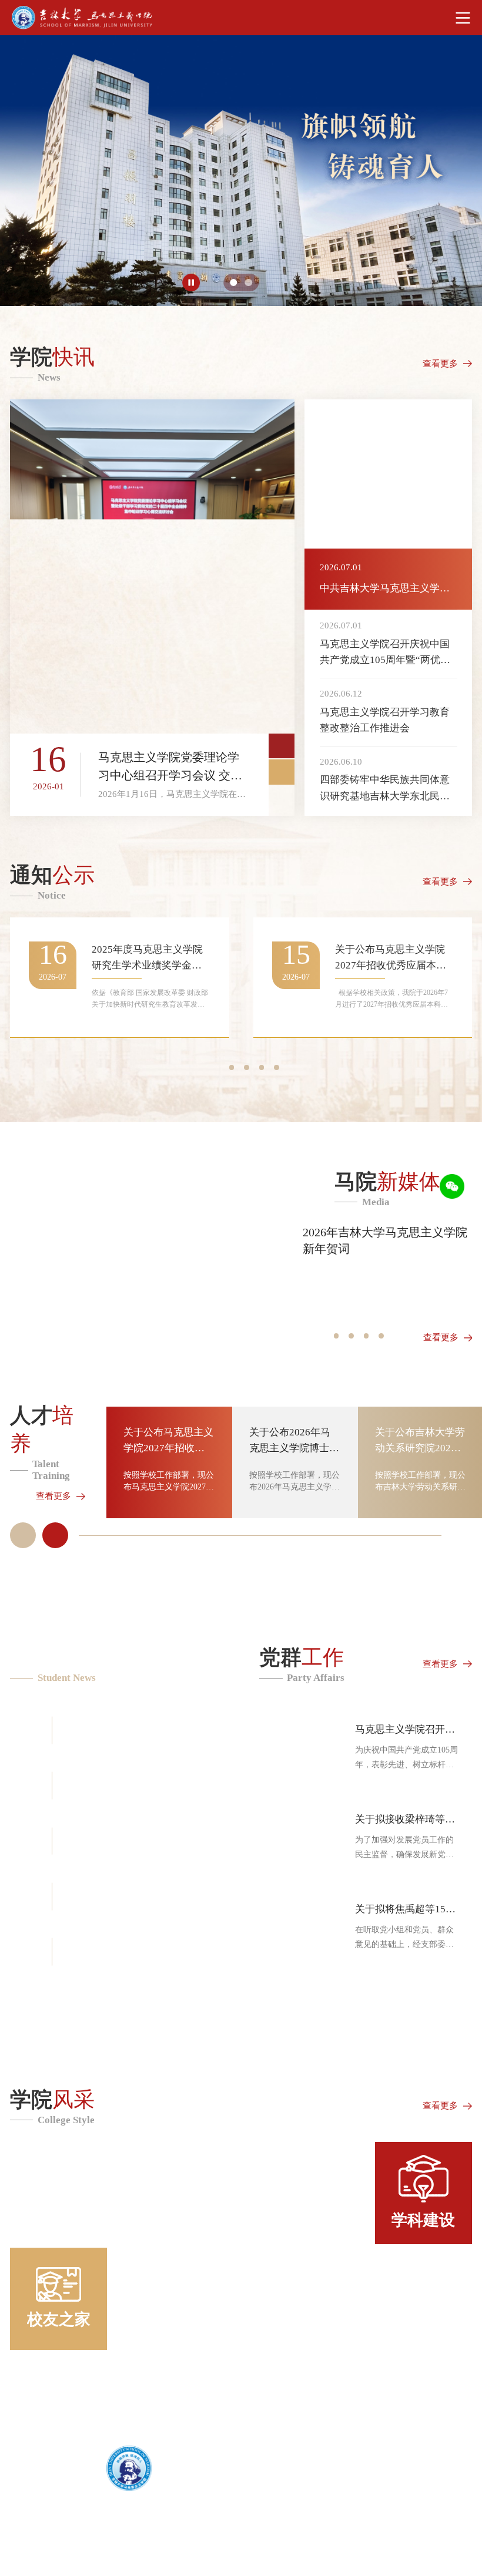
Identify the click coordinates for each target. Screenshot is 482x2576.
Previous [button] (282, 746)
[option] (241, 171)
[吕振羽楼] (100, 2193)
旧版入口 (26, 2533)
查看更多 (440, 363)
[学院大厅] (282, 2193)
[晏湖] (200, 2299)
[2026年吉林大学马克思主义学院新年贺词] (139, 1264)
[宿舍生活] (382, 2299)
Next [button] (282, 772)
